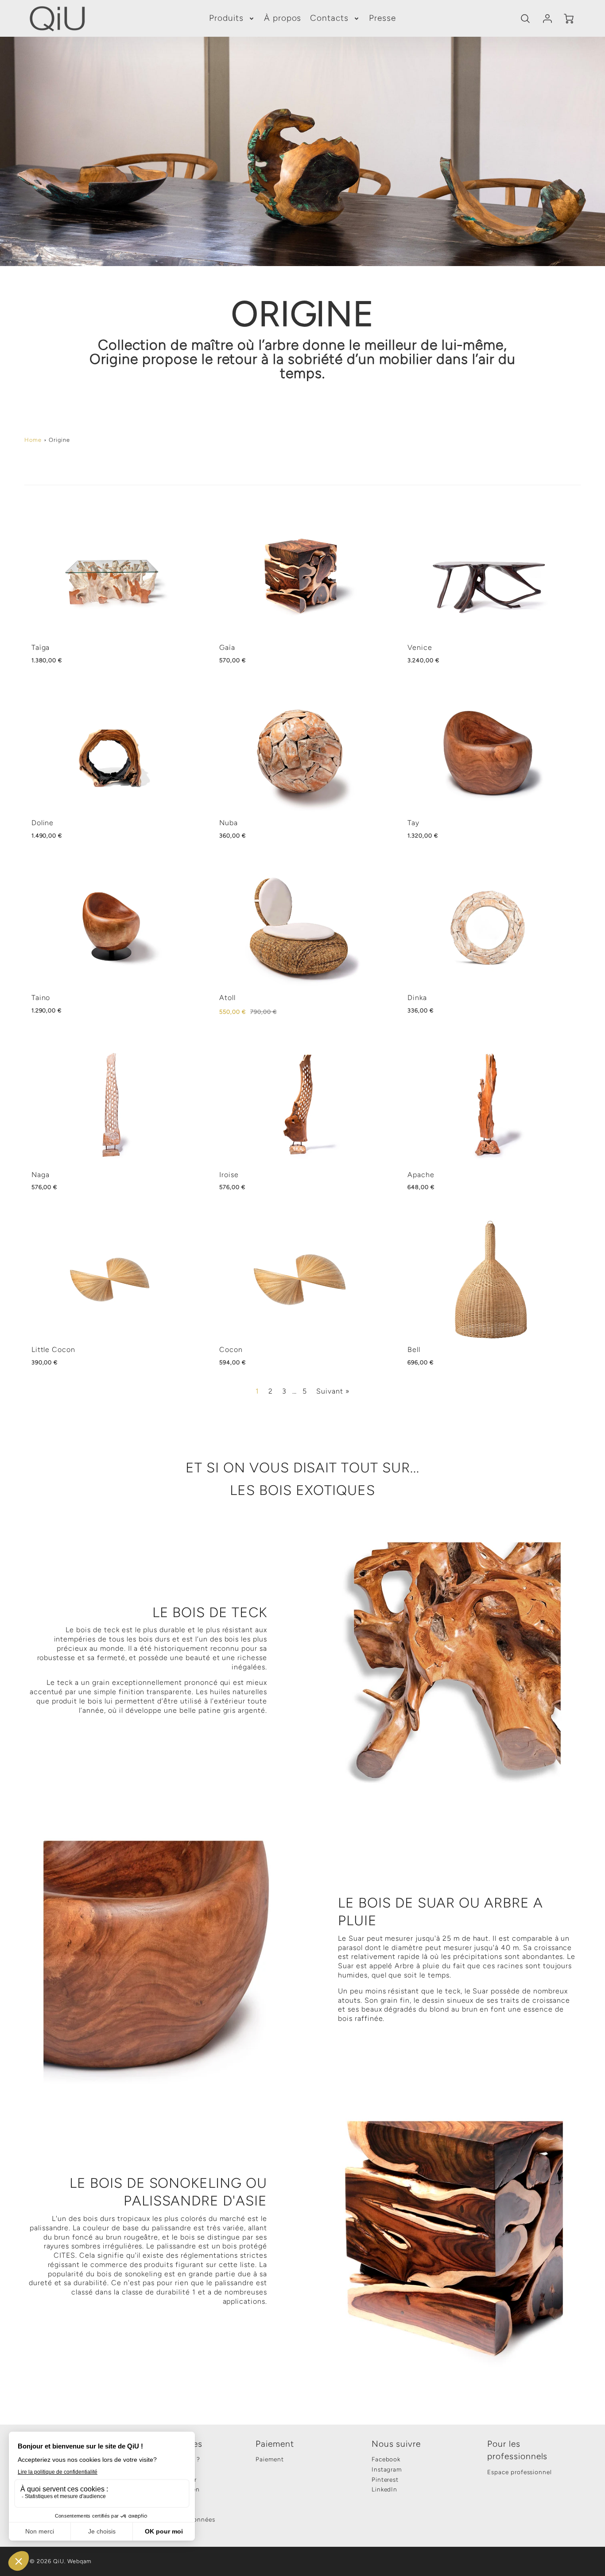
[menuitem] (232, 18)
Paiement (275, 2444)
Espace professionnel (520, 2472)
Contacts (329, 18)
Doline (43, 823)
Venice (420, 647)
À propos (283, 18)
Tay (413, 823)
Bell (414, 1350)
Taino (41, 998)
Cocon (231, 1350)
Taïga (41, 647)
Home (33, 440)
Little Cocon (54, 1350)
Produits (226, 18)
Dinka (417, 998)
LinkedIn (385, 2489)
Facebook (386, 2459)
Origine (59, 440)
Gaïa (227, 647)
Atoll (227, 998)
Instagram (387, 2469)
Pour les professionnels (517, 2450)
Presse (382, 18)
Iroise (229, 1175)
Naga (41, 1175)
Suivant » (333, 1391)
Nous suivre (396, 2444)
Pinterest (385, 2479)
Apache (421, 1175)
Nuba (229, 823)
